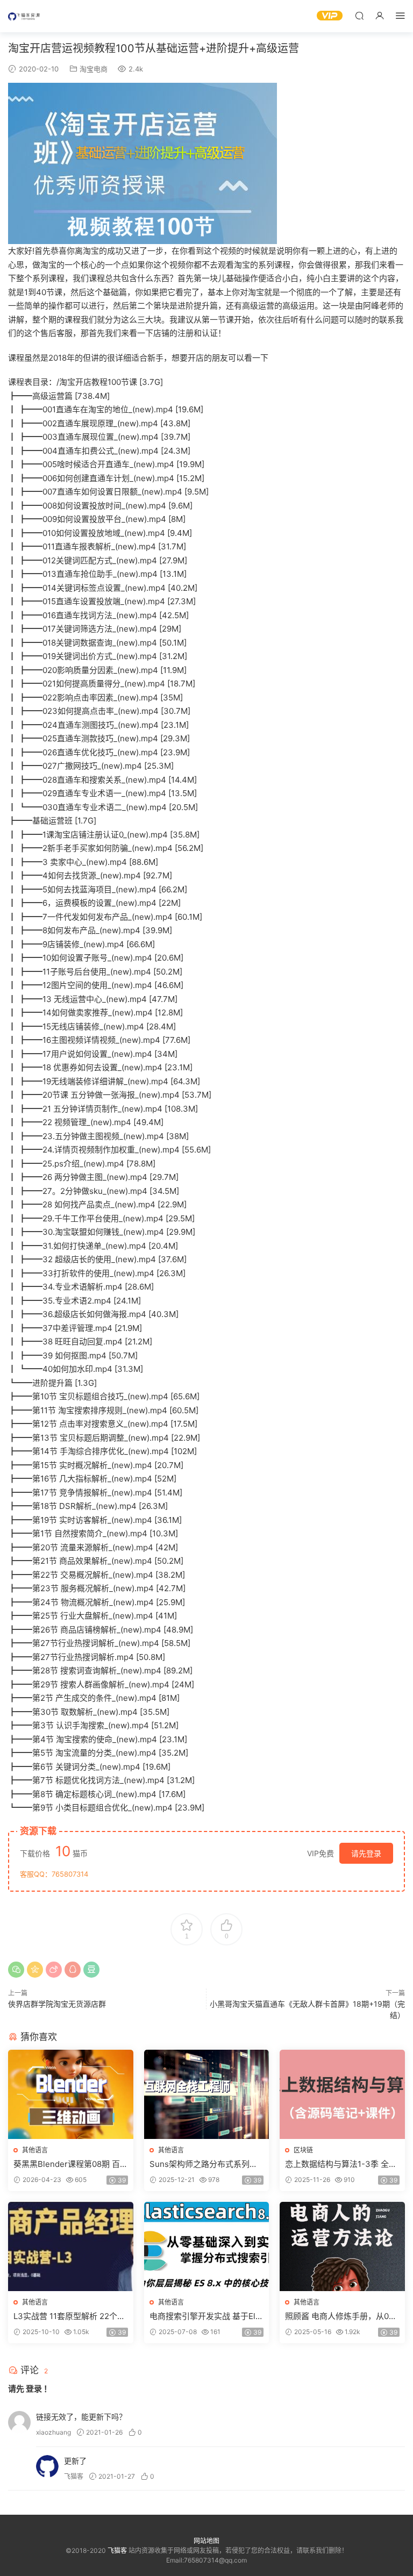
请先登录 (366, 1853)
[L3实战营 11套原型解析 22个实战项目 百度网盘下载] (71, 2246)
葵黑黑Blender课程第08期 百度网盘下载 (67, 2164)
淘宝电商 (94, 69)
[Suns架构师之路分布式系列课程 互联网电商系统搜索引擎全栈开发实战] (207, 2094)
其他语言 (35, 2150)
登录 (34, 2389)
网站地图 (206, 2541)
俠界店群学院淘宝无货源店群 (57, 2004)
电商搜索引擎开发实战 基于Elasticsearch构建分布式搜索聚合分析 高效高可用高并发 (205, 2316)
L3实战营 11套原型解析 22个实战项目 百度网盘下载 (69, 2316)
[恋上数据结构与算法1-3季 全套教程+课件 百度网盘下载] (342, 2094)
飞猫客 (24, 16)
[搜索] (359, 15)
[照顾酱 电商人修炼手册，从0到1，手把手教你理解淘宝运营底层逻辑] (342, 2246)
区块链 (303, 2150)
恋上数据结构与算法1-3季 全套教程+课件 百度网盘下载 (341, 2164)
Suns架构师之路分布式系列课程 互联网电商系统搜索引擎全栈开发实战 (204, 2164)
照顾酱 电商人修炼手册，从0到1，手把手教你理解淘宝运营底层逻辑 (341, 2316)
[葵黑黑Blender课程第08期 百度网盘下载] (71, 2094)
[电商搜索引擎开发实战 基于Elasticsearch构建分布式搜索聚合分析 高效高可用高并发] (207, 2246)
